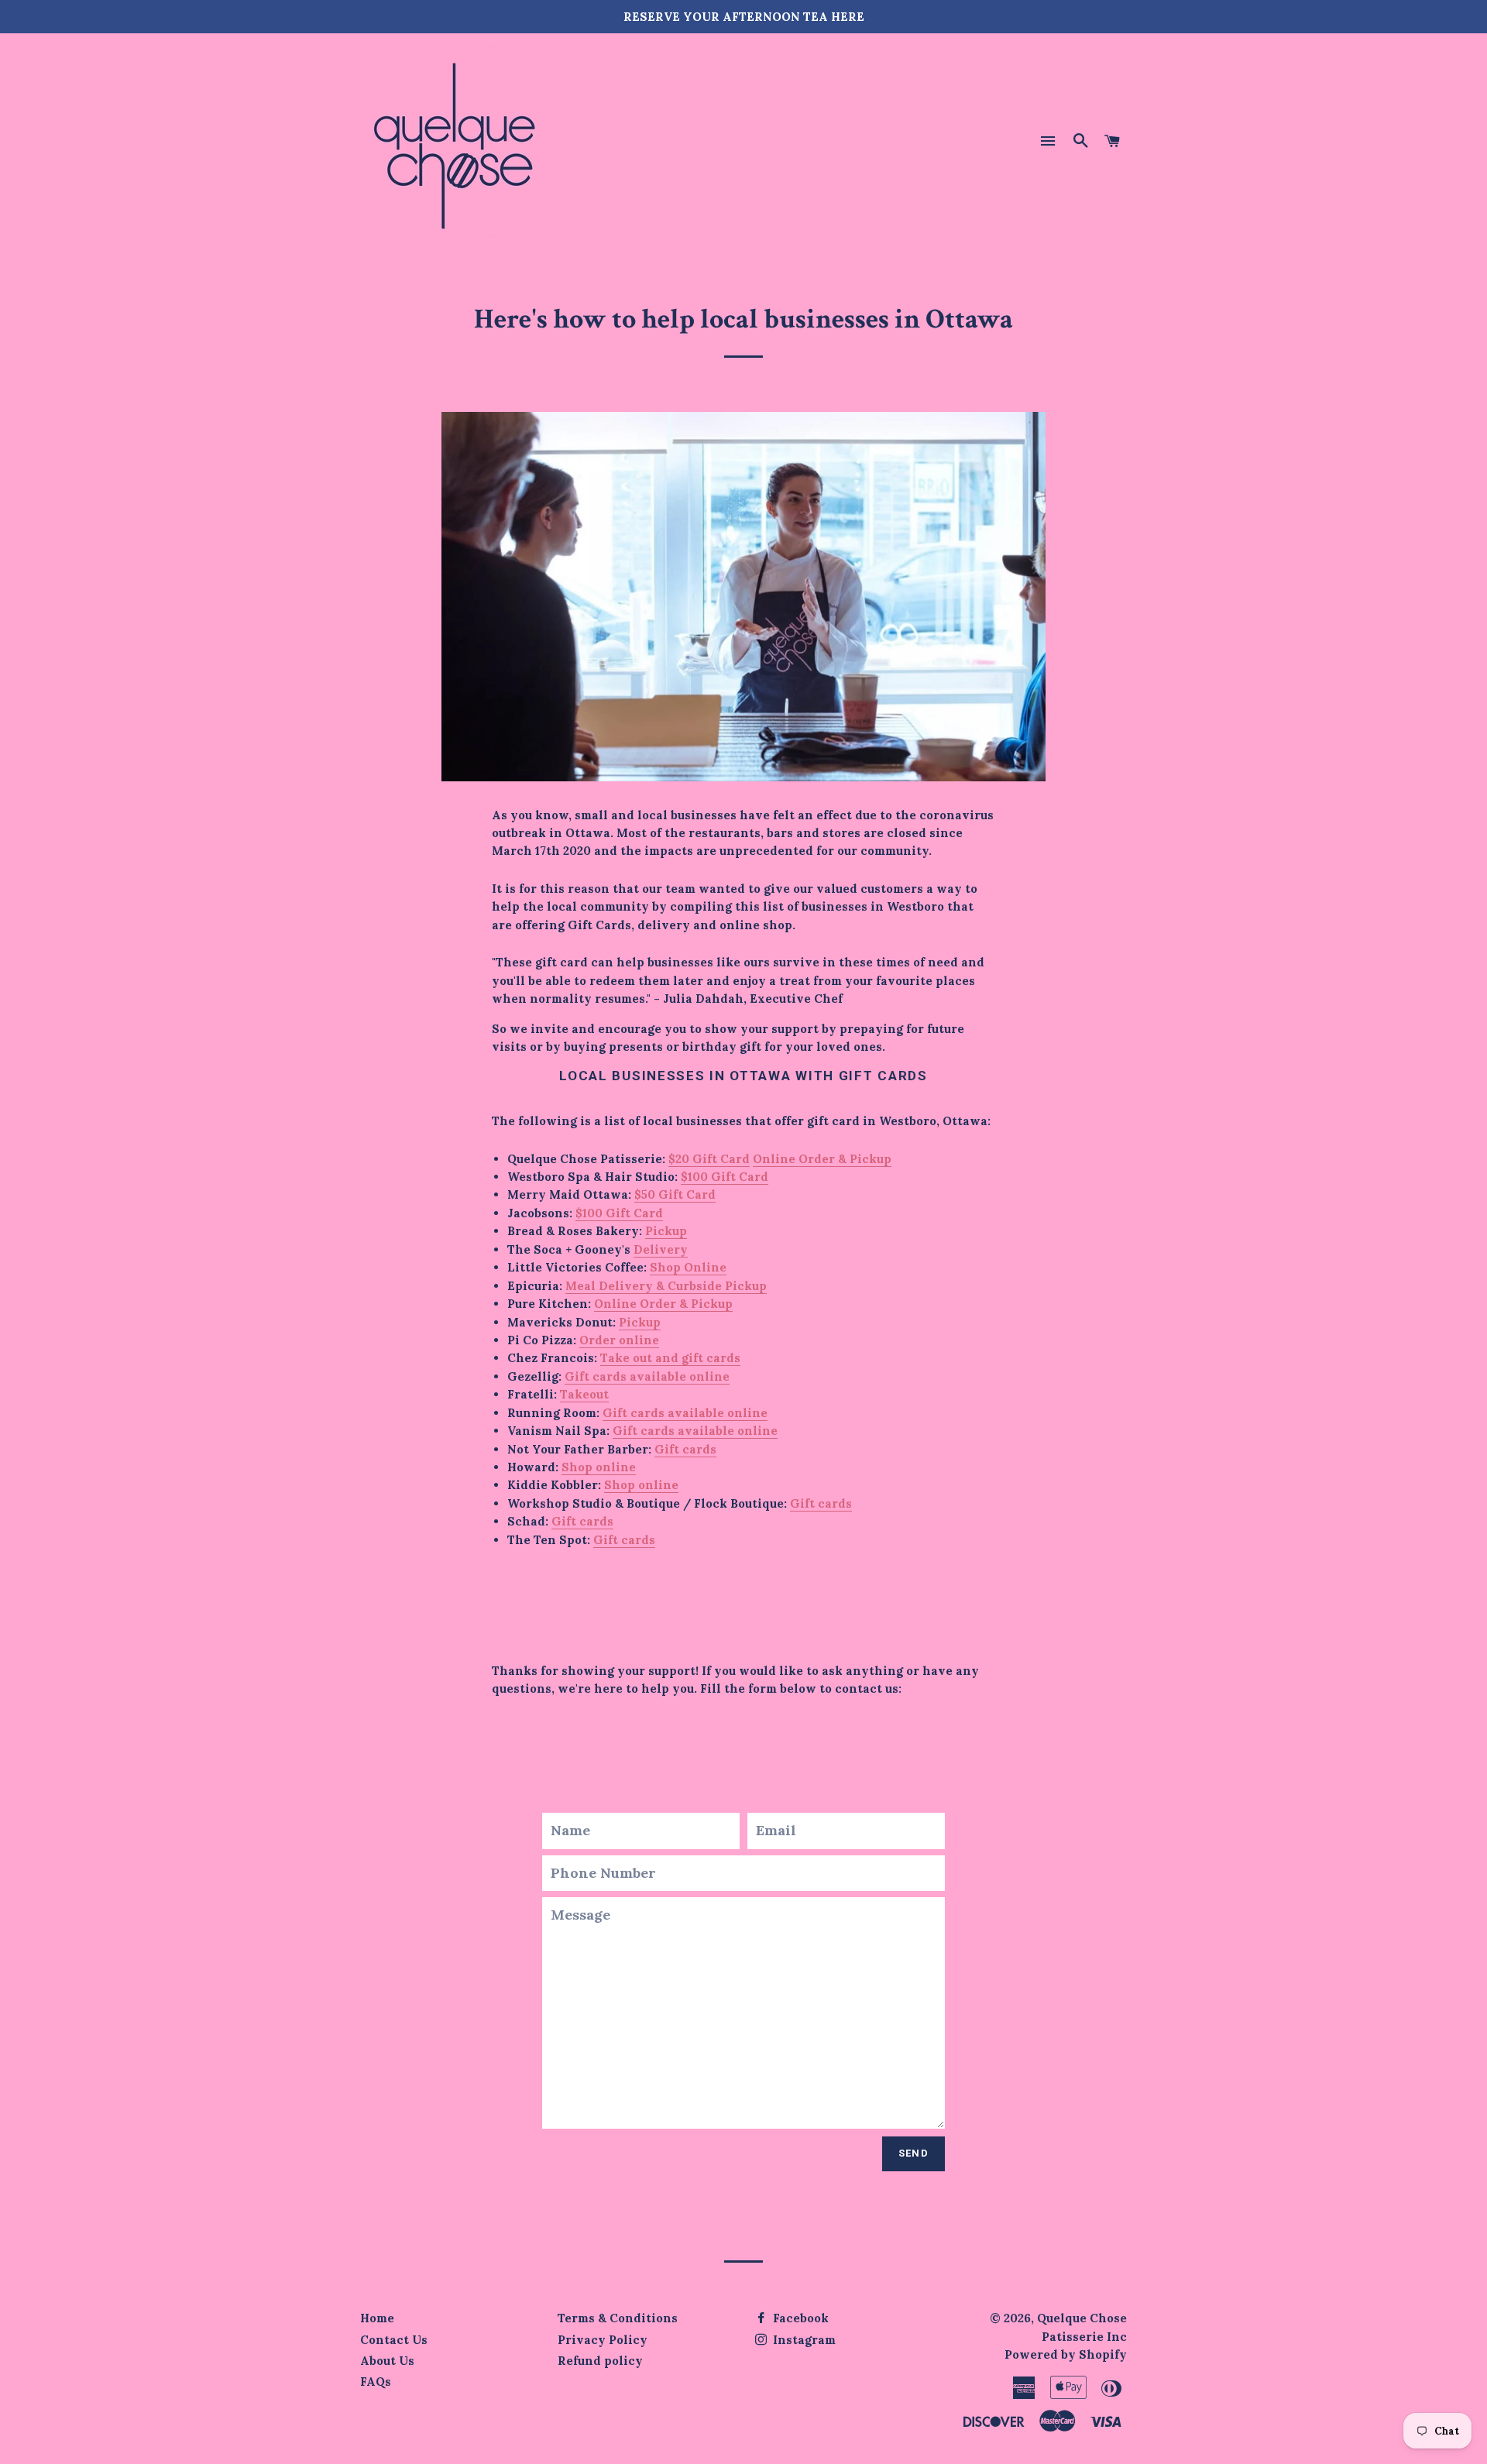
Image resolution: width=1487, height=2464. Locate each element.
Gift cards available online (647, 1376)
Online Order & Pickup (822, 1159)
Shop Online (688, 1267)
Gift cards (685, 1449)
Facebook (799, 2318)
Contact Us (394, 2340)
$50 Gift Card (675, 1194)
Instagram (803, 2340)
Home (377, 2318)
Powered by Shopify (1066, 2354)
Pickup (666, 1231)
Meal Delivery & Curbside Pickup (666, 1286)
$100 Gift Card (725, 1177)
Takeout (584, 1394)
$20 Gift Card (709, 1159)
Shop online (599, 1467)
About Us (387, 2361)
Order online (619, 1340)
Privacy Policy (603, 2340)
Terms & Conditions (618, 2318)
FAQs (376, 2382)
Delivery (661, 1249)
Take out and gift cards (670, 1358)
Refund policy (600, 2361)
